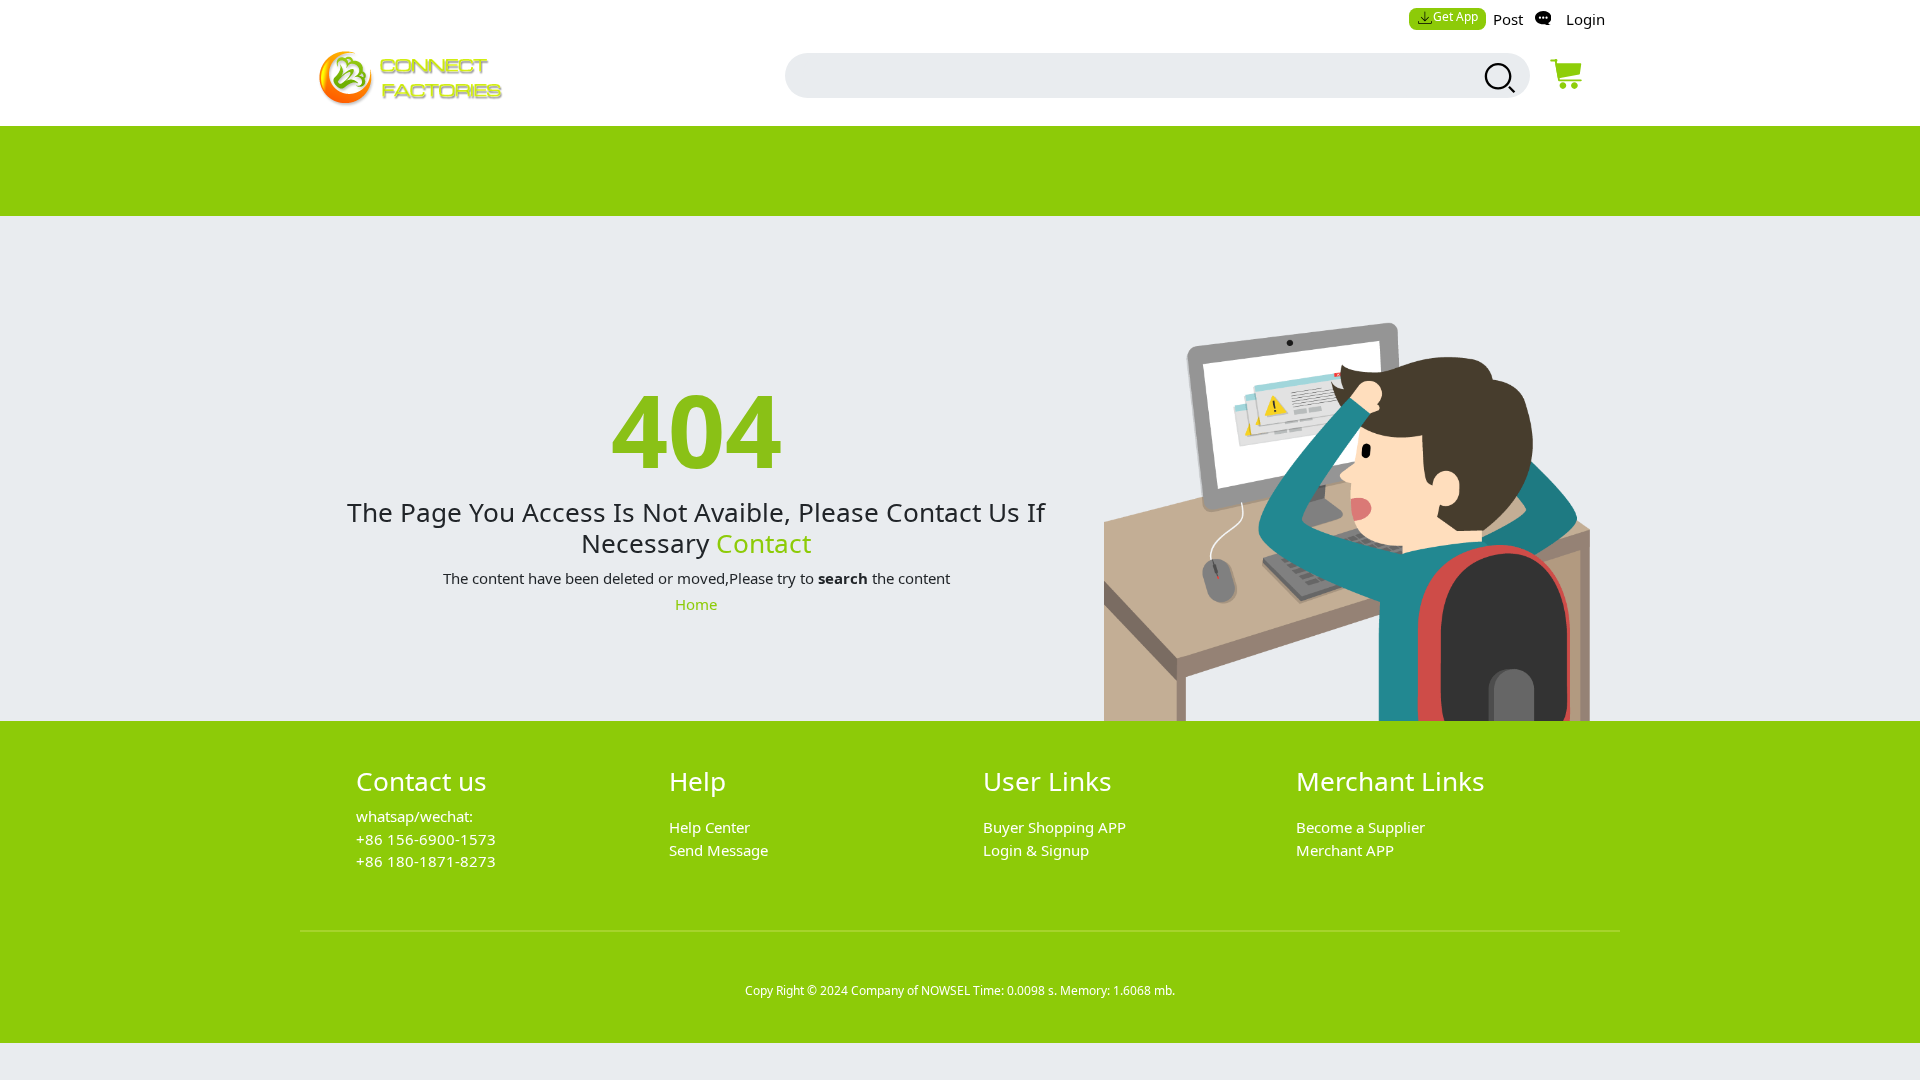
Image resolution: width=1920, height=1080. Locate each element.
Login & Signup (1036, 850)
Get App (1455, 16)
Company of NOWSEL (910, 990)
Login (1585, 19)
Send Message (718, 850)
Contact (763, 543)
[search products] (1497, 78)
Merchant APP (1345, 850)
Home (696, 604)
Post (1508, 19)
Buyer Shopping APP (1054, 827)
